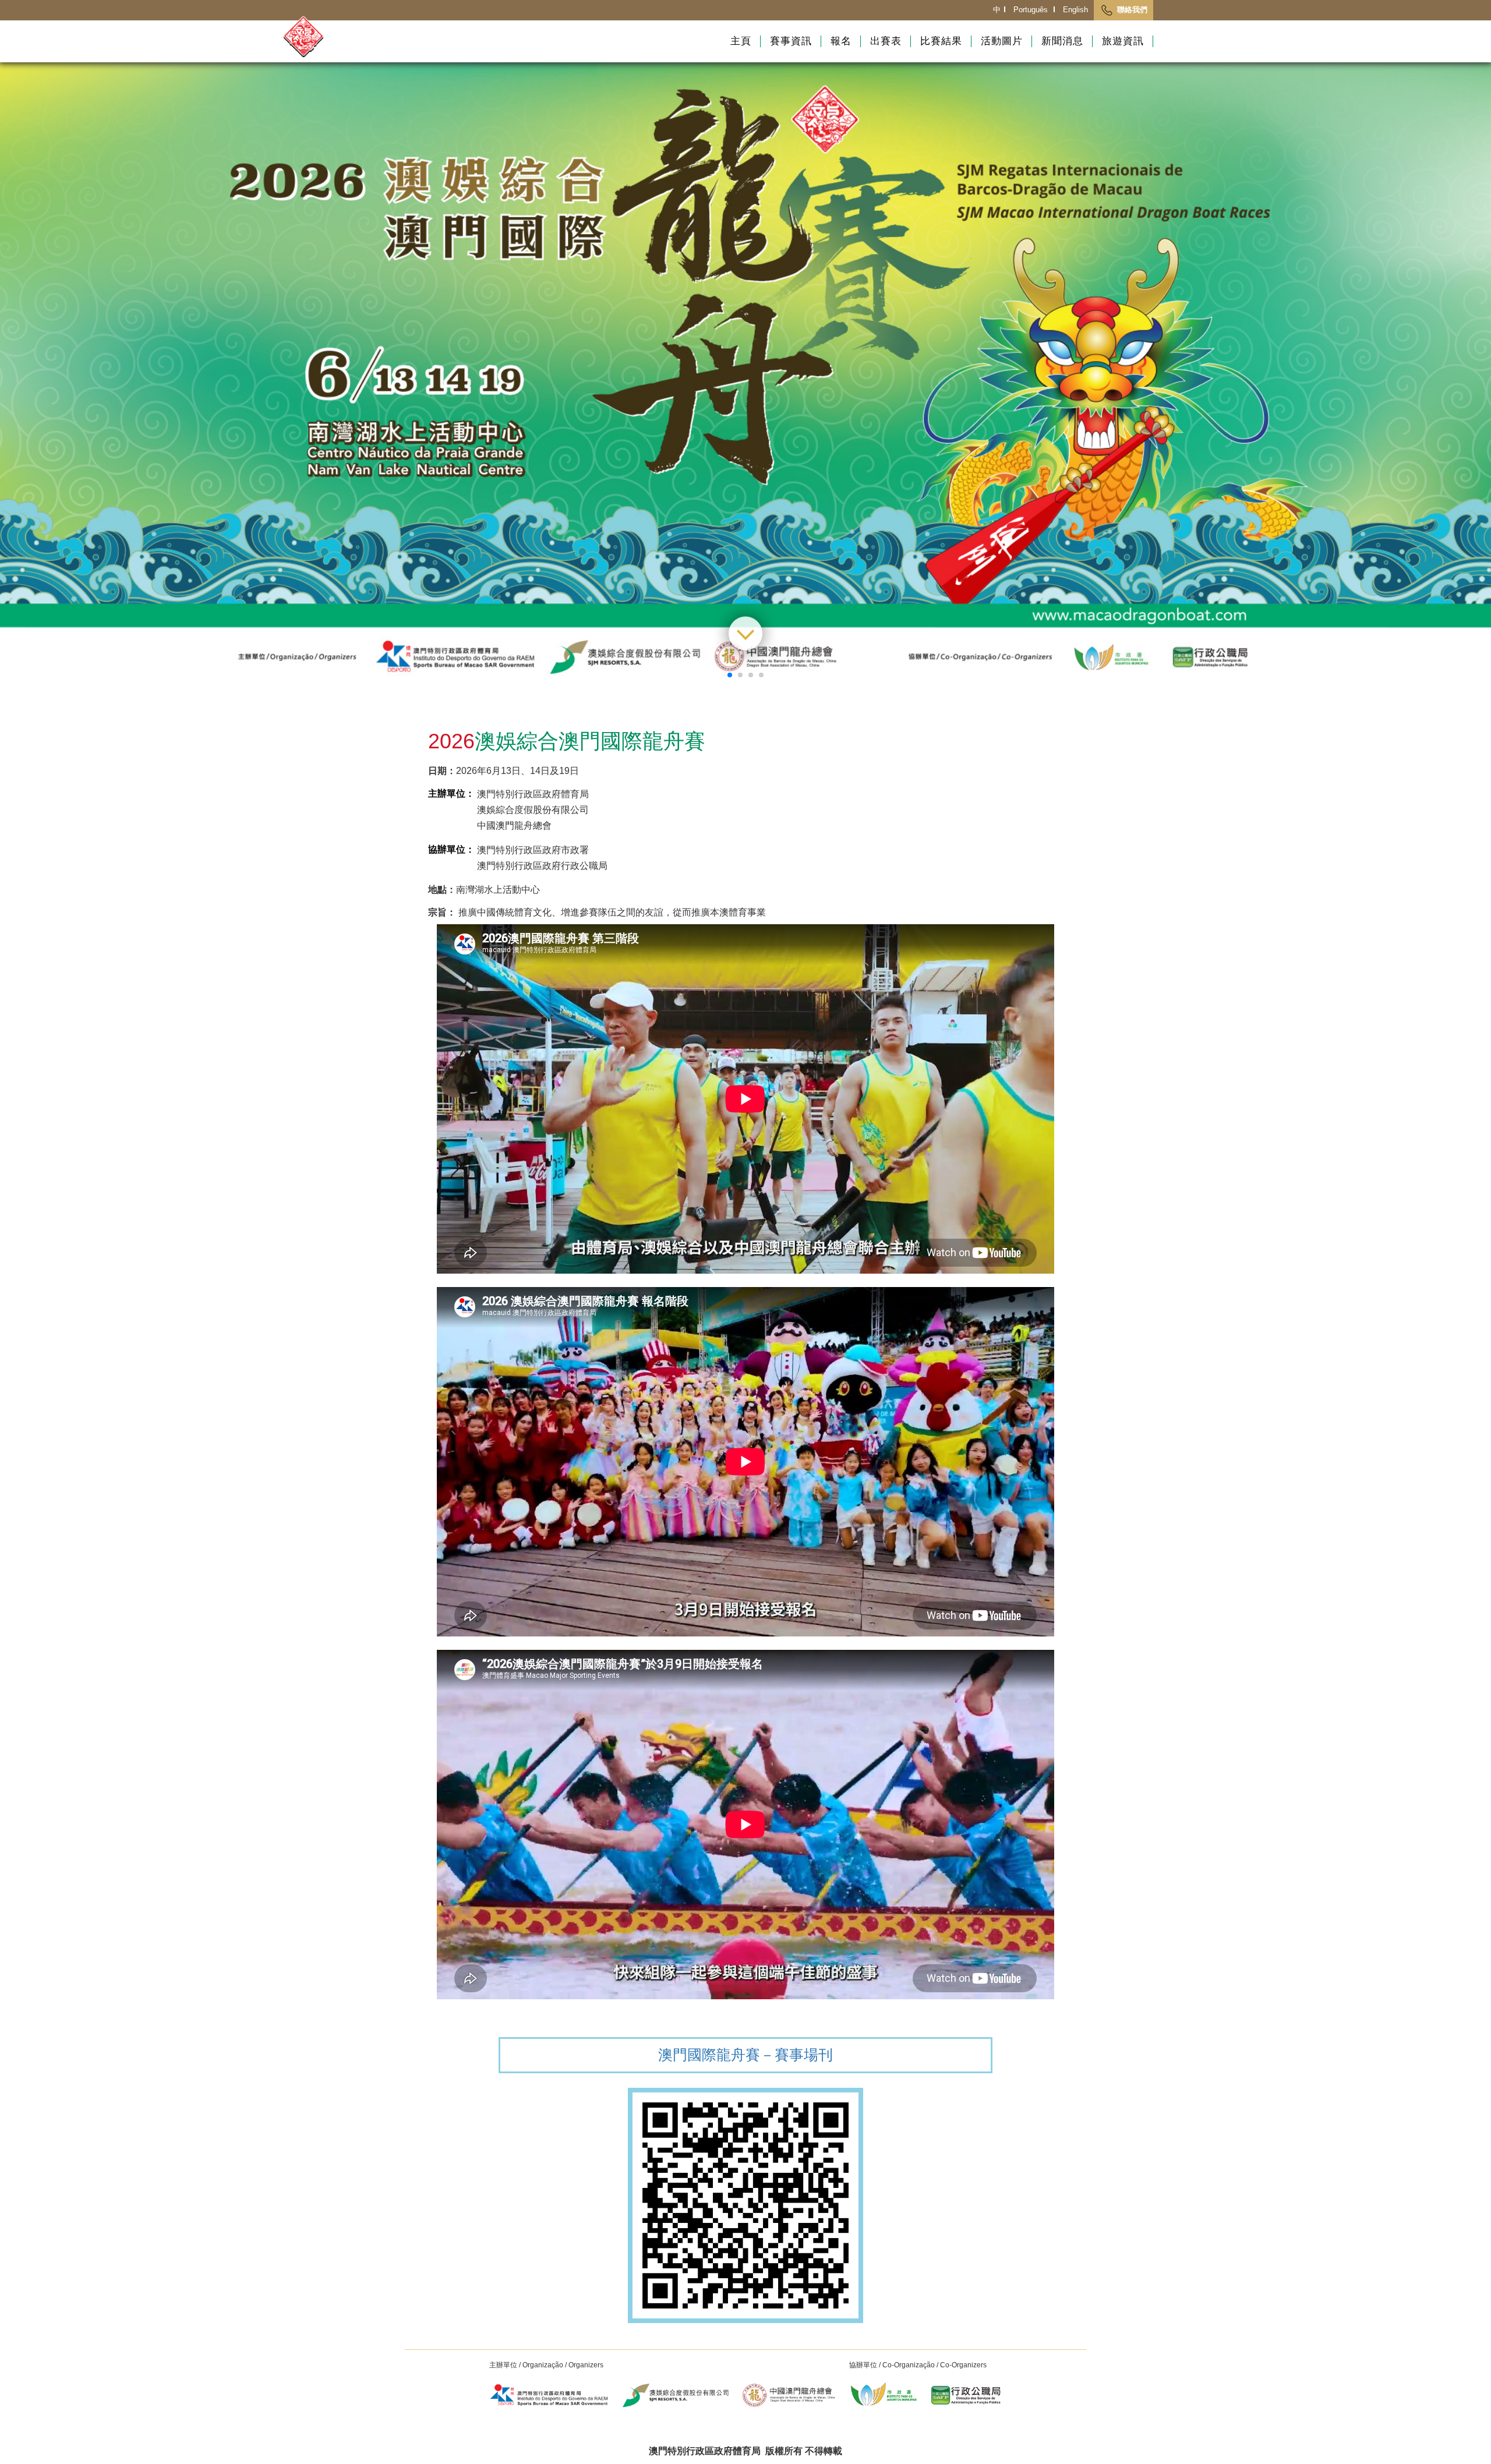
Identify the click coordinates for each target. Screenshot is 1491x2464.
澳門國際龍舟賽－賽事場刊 (745, 2055)
